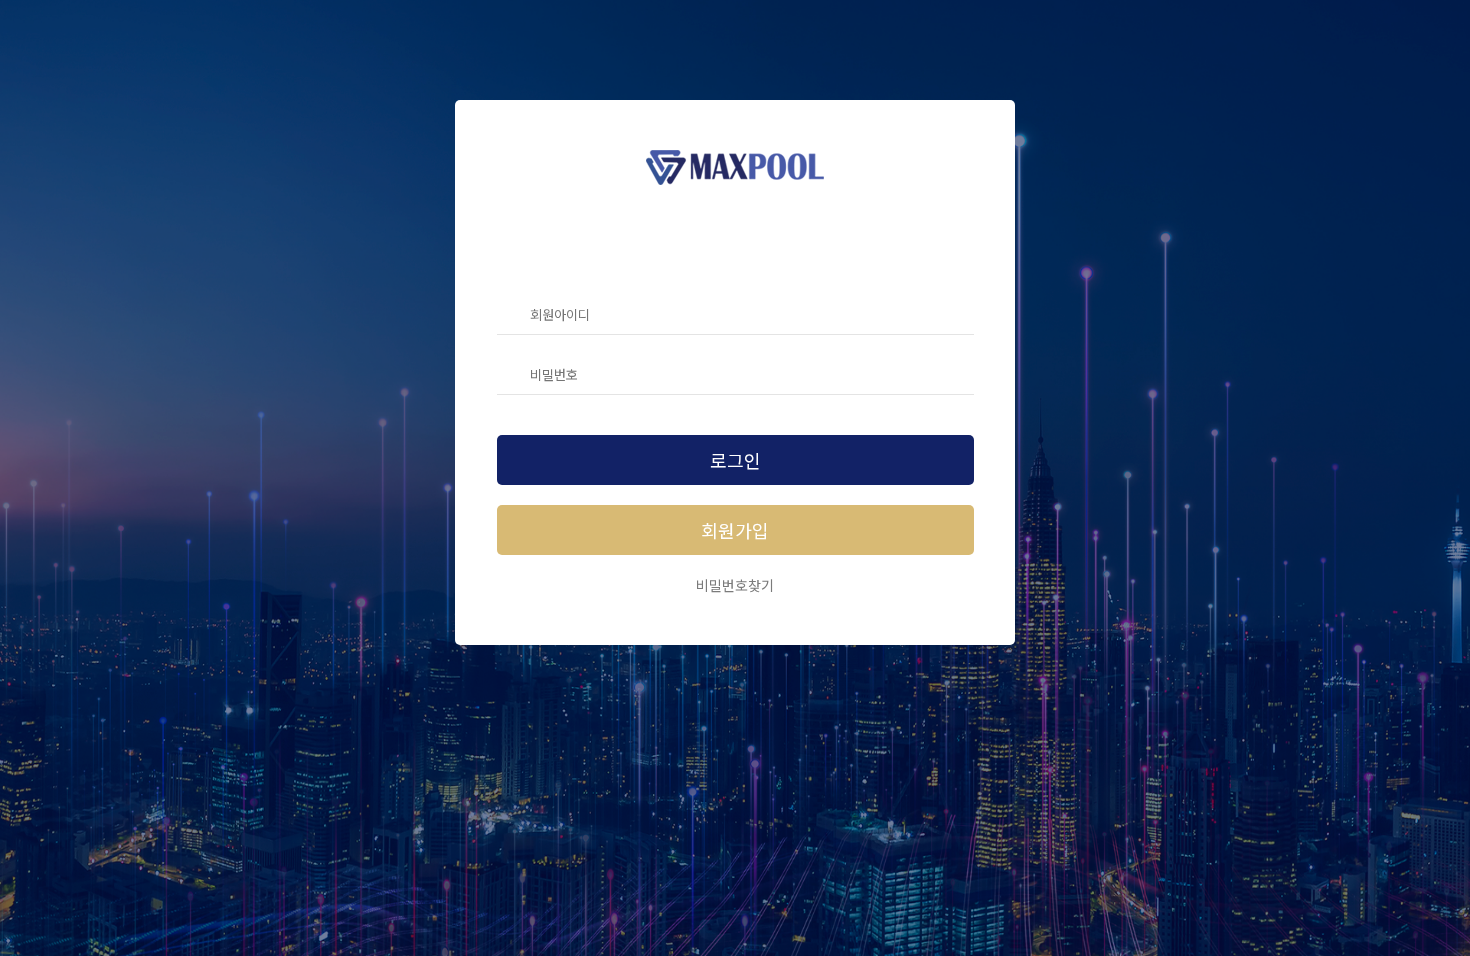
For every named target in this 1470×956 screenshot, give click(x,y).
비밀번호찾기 (735, 585)
